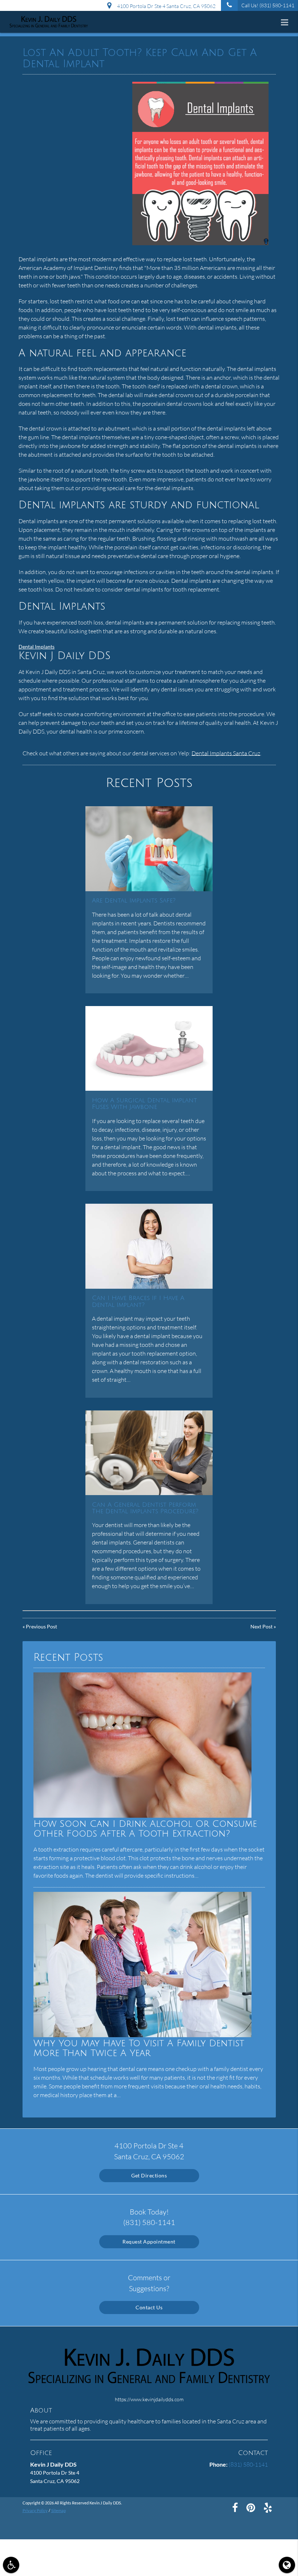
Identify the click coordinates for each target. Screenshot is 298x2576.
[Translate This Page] (287, 2565)
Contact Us (149, 2307)
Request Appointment (149, 2242)
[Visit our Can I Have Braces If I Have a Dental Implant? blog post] (149, 1246)
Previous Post (41, 1626)
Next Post (261, 1626)
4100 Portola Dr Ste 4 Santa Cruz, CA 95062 (165, 6)
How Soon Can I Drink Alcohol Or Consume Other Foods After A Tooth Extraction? (145, 1829)
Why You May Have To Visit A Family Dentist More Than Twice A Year (139, 2048)
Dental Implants (37, 647)
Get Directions (149, 2175)
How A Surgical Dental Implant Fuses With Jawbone (144, 1104)
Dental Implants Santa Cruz (226, 753)
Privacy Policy (35, 2510)
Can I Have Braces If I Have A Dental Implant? (138, 1301)
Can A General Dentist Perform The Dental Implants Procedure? (145, 1508)
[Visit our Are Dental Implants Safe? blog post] (149, 849)
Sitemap (59, 2510)
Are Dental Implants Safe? (134, 901)
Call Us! (268, 5)
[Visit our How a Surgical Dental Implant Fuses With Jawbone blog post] (149, 1048)
